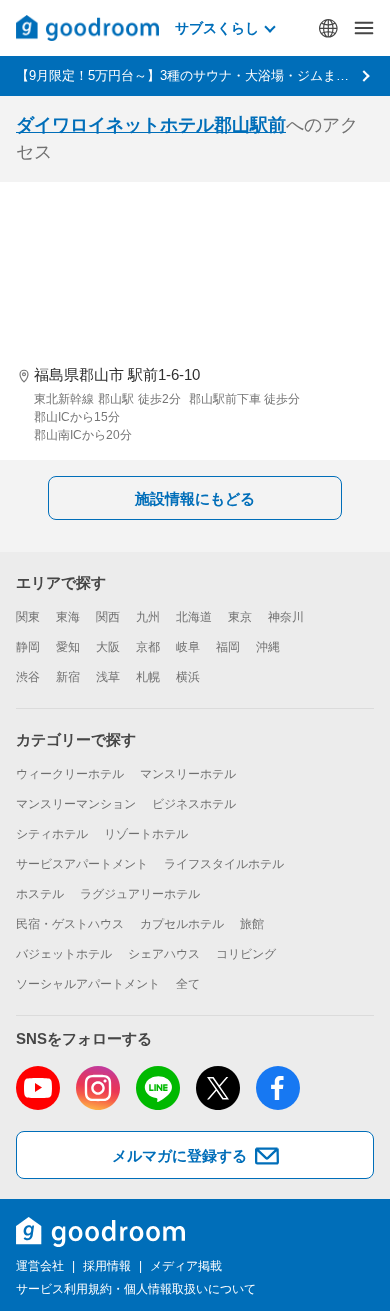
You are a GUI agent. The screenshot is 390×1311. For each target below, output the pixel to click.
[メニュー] (364, 28)
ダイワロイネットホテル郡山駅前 (151, 125)
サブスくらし (217, 28)
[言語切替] (328, 28)
